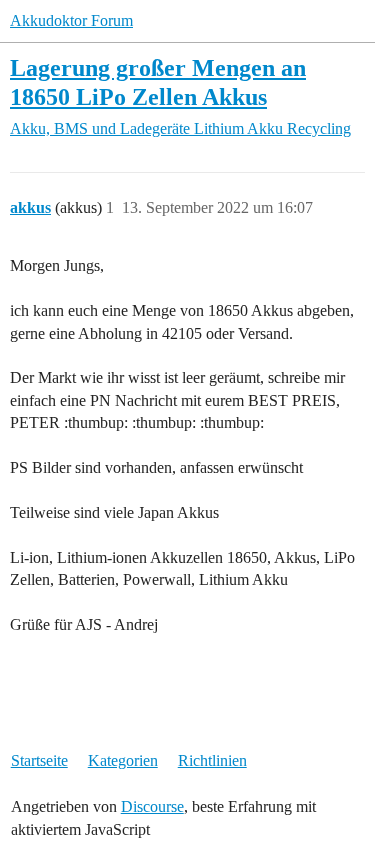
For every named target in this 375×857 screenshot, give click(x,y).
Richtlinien (212, 760)
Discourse (152, 806)
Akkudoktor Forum (71, 20)
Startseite (39, 760)
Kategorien (123, 760)
